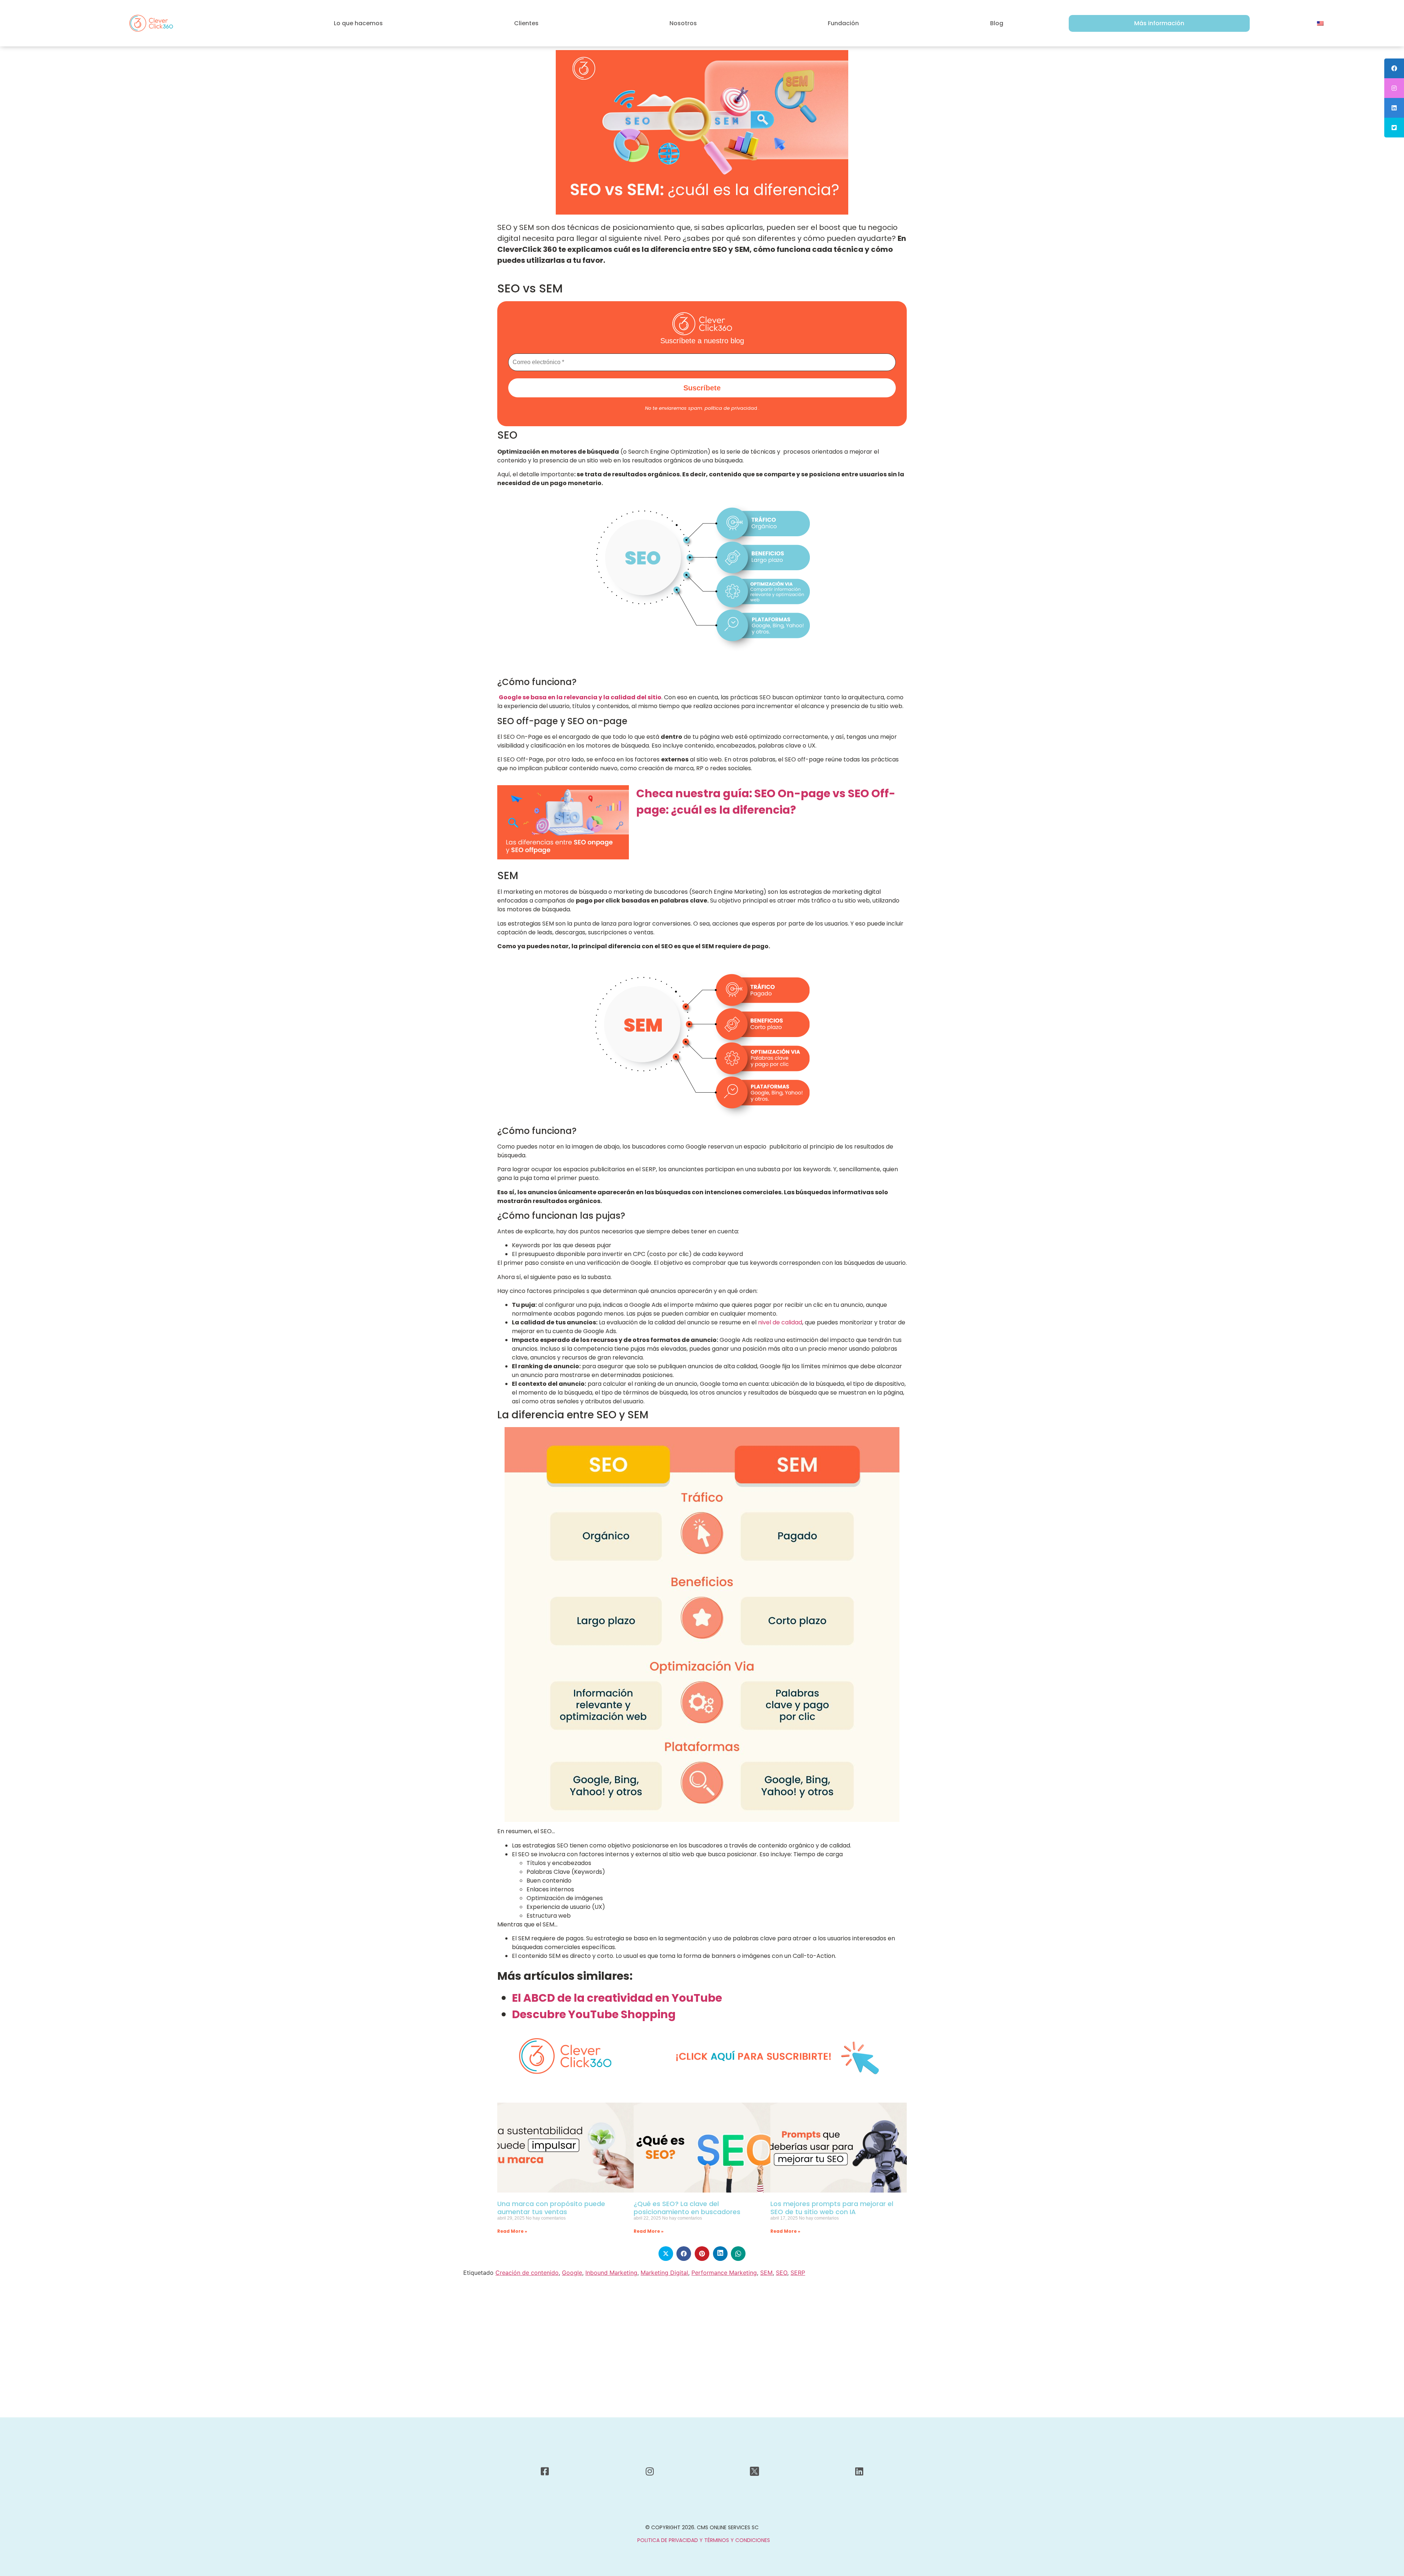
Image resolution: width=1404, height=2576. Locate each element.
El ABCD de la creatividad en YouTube (617, 1998)
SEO (782, 2273)
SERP (798, 2273)
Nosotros (683, 23)
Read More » (512, 2231)
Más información (1159, 23)
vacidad (731, 408)
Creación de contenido (527, 2273)
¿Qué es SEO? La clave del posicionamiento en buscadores (687, 2208)
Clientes (526, 23)
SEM (766, 2273)
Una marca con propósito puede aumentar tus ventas (551, 2208)
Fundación (843, 23)
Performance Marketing (724, 2273)
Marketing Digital (664, 2273)
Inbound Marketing (611, 2273)
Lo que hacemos (358, 23)
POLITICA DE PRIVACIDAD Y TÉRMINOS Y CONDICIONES (704, 2540)
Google (572, 2273)
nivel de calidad (779, 1322)
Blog (997, 23)
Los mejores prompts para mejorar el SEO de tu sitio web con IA (832, 2208)
